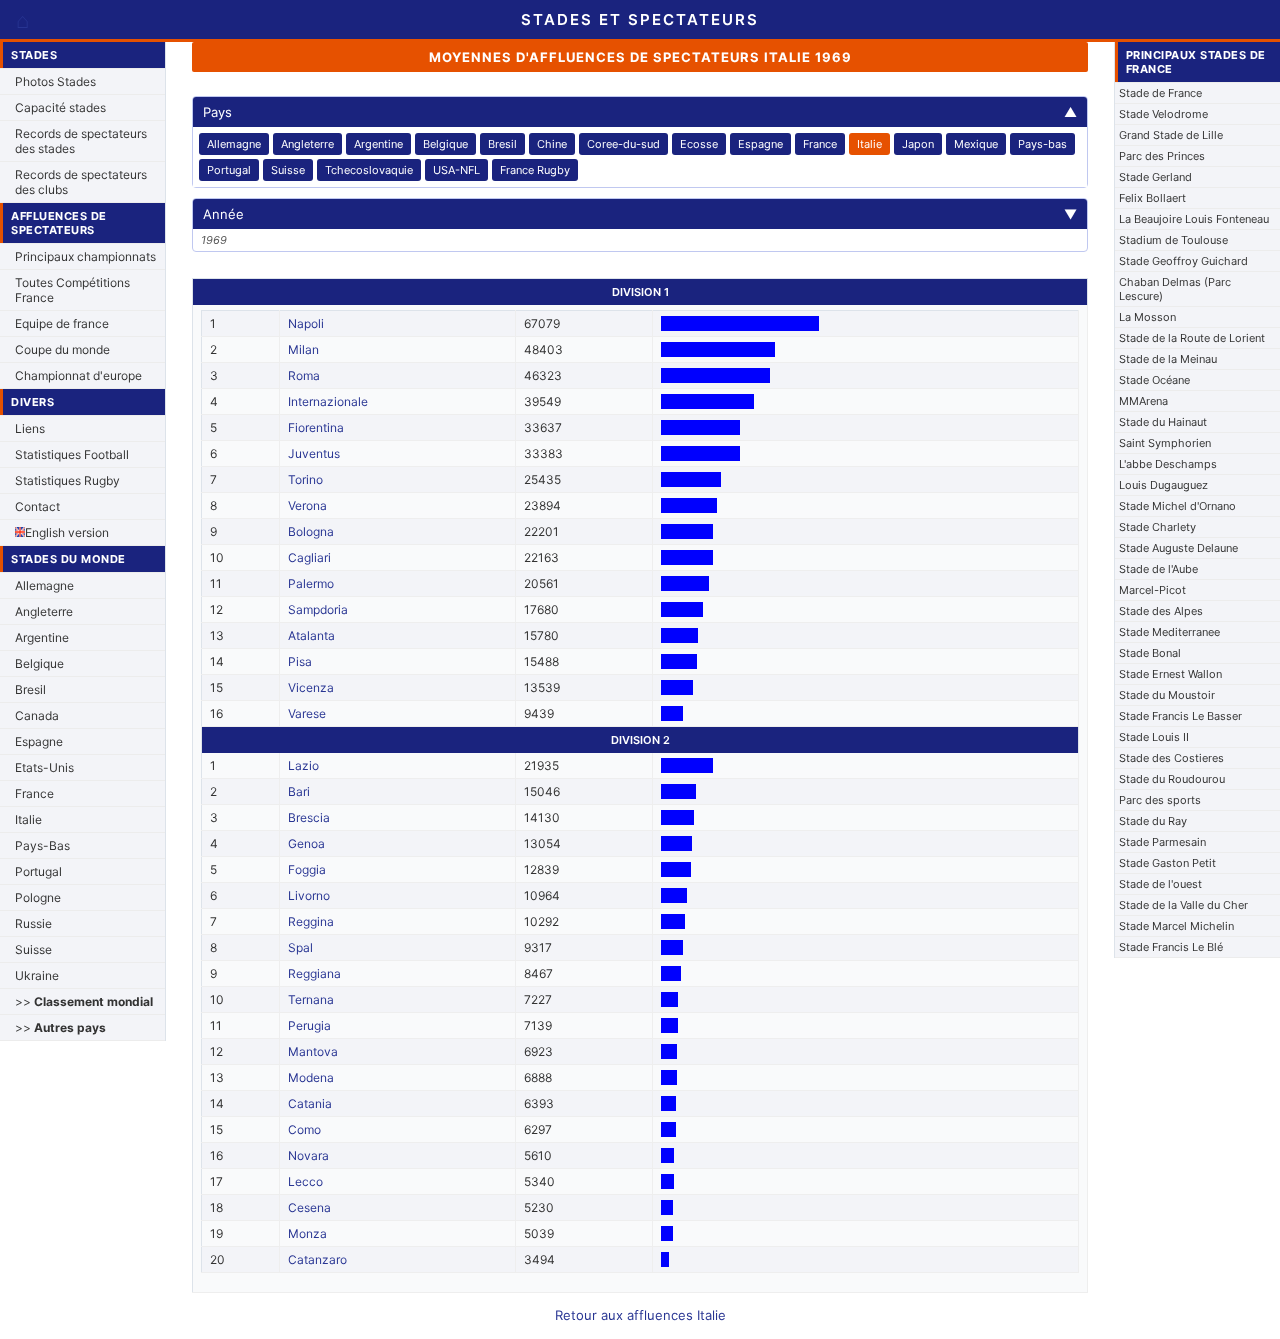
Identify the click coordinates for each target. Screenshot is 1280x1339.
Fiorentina (316, 427)
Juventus (314, 453)
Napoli (306, 323)
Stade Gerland (1155, 177)
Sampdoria (318, 609)
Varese (307, 713)
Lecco (305, 1181)
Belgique (39, 663)
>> (84, 1001)
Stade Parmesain (1162, 842)
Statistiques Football (72, 454)
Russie (33, 923)
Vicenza (311, 687)
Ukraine (37, 975)
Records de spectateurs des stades (81, 141)
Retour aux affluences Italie (640, 1315)
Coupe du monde (62, 349)
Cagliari (309, 557)
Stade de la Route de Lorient (1192, 338)
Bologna (311, 531)
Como (304, 1129)
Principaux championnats (85, 256)
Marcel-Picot (1152, 590)
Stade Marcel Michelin (1176, 926)
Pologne (38, 897)
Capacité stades (60, 107)
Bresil (30, 689)
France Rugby (535, 170)
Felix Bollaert (1152, 198)
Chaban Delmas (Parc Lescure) (1175, 289)
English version (67, 532)
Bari (299, 791)
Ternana (311, 999)
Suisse (33, 949)
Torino (305, 479)
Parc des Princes (1162, 156)
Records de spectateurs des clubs (81, 182)
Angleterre (44, 611)
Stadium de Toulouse (1173, 240)
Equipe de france (62, 323)
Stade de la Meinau (1168, 359)
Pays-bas (1042, 144)
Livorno (309, 895)
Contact (37, 506)
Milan (303, 349)
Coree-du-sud (623, 144)
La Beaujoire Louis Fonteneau (1194, 219)
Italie (28, 819)
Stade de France (1160, 93)
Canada (37, 715)
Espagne (39, 741)
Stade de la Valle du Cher (1183, 905)
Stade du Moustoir (1167, 695)
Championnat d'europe (78, 375)
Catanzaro (317, 1259)
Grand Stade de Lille (1171, 135)
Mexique (976, 144)
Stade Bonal (1150, 653)
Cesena (309, 1207)
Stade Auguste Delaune (1178, 548)
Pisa (300, 661)
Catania (310, 1103)
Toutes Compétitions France (72, 290)
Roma (304, 375)
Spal (300, 947)
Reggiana (314, 973)
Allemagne (44, 585)
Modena (311, 1077)
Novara (308, 1155)
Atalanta (311, 635)
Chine (552, 144)
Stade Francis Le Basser (1180, 716)
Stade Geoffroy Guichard (1183, 261)
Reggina (311, 921)
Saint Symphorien (1165, 443)
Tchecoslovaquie (369, 170)
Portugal (38, 871)
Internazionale (328, 401)
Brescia (309, 817)
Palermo (311, 583)
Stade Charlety (1157, 527)
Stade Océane (1154, 380)
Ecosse (699, 144)
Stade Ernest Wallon (1170, 674)
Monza (307, 1233)
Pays (640, 112)
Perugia (309, 1025)
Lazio (303, 765)
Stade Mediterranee (1169, 632)
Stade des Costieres (1171, 758)
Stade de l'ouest (1160, 884)
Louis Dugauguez (1163, 485)
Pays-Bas (42, 845)
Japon (918, 144)
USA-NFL (456, 170)
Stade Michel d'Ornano (1177, 506)
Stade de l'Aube (1158, 569)
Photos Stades (55, 81)
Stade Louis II (1154, 737)
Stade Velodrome (1163, 114)
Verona (307, 505)
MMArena (1143, 401)
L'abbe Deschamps (1168, 464)
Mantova (313, 1051)
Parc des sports (1160, 800)
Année (640, 214)
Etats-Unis (44, 767)
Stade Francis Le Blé (1171, 947)
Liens (30, 428)
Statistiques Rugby (67, 480)
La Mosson (1147, 317)
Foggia (307, 869)
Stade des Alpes (1161, 611)
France (34, 793)
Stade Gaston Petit (1167, 863)
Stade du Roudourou (1172, 779)
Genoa (306, 843)
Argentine (42, 637)
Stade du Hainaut (1163, 422)
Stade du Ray (1153, 821)
